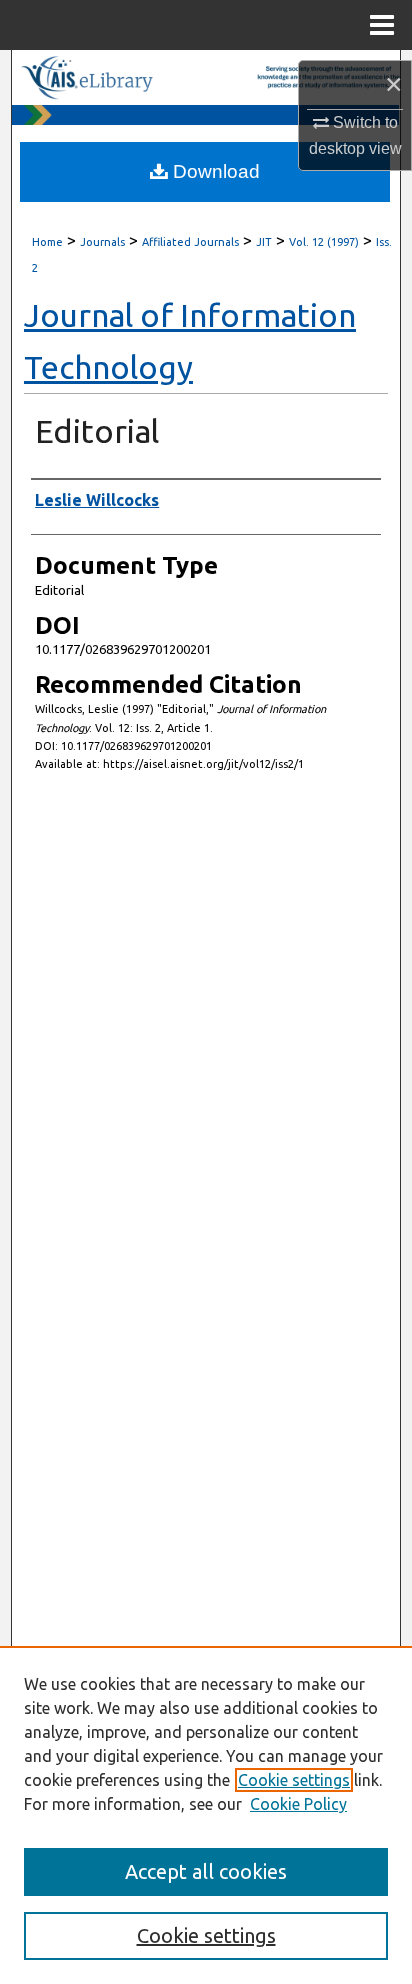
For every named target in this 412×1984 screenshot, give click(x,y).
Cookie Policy (298, 1804)
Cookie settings (294, 1780)
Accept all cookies (206, 1871)
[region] (206, 1815)
